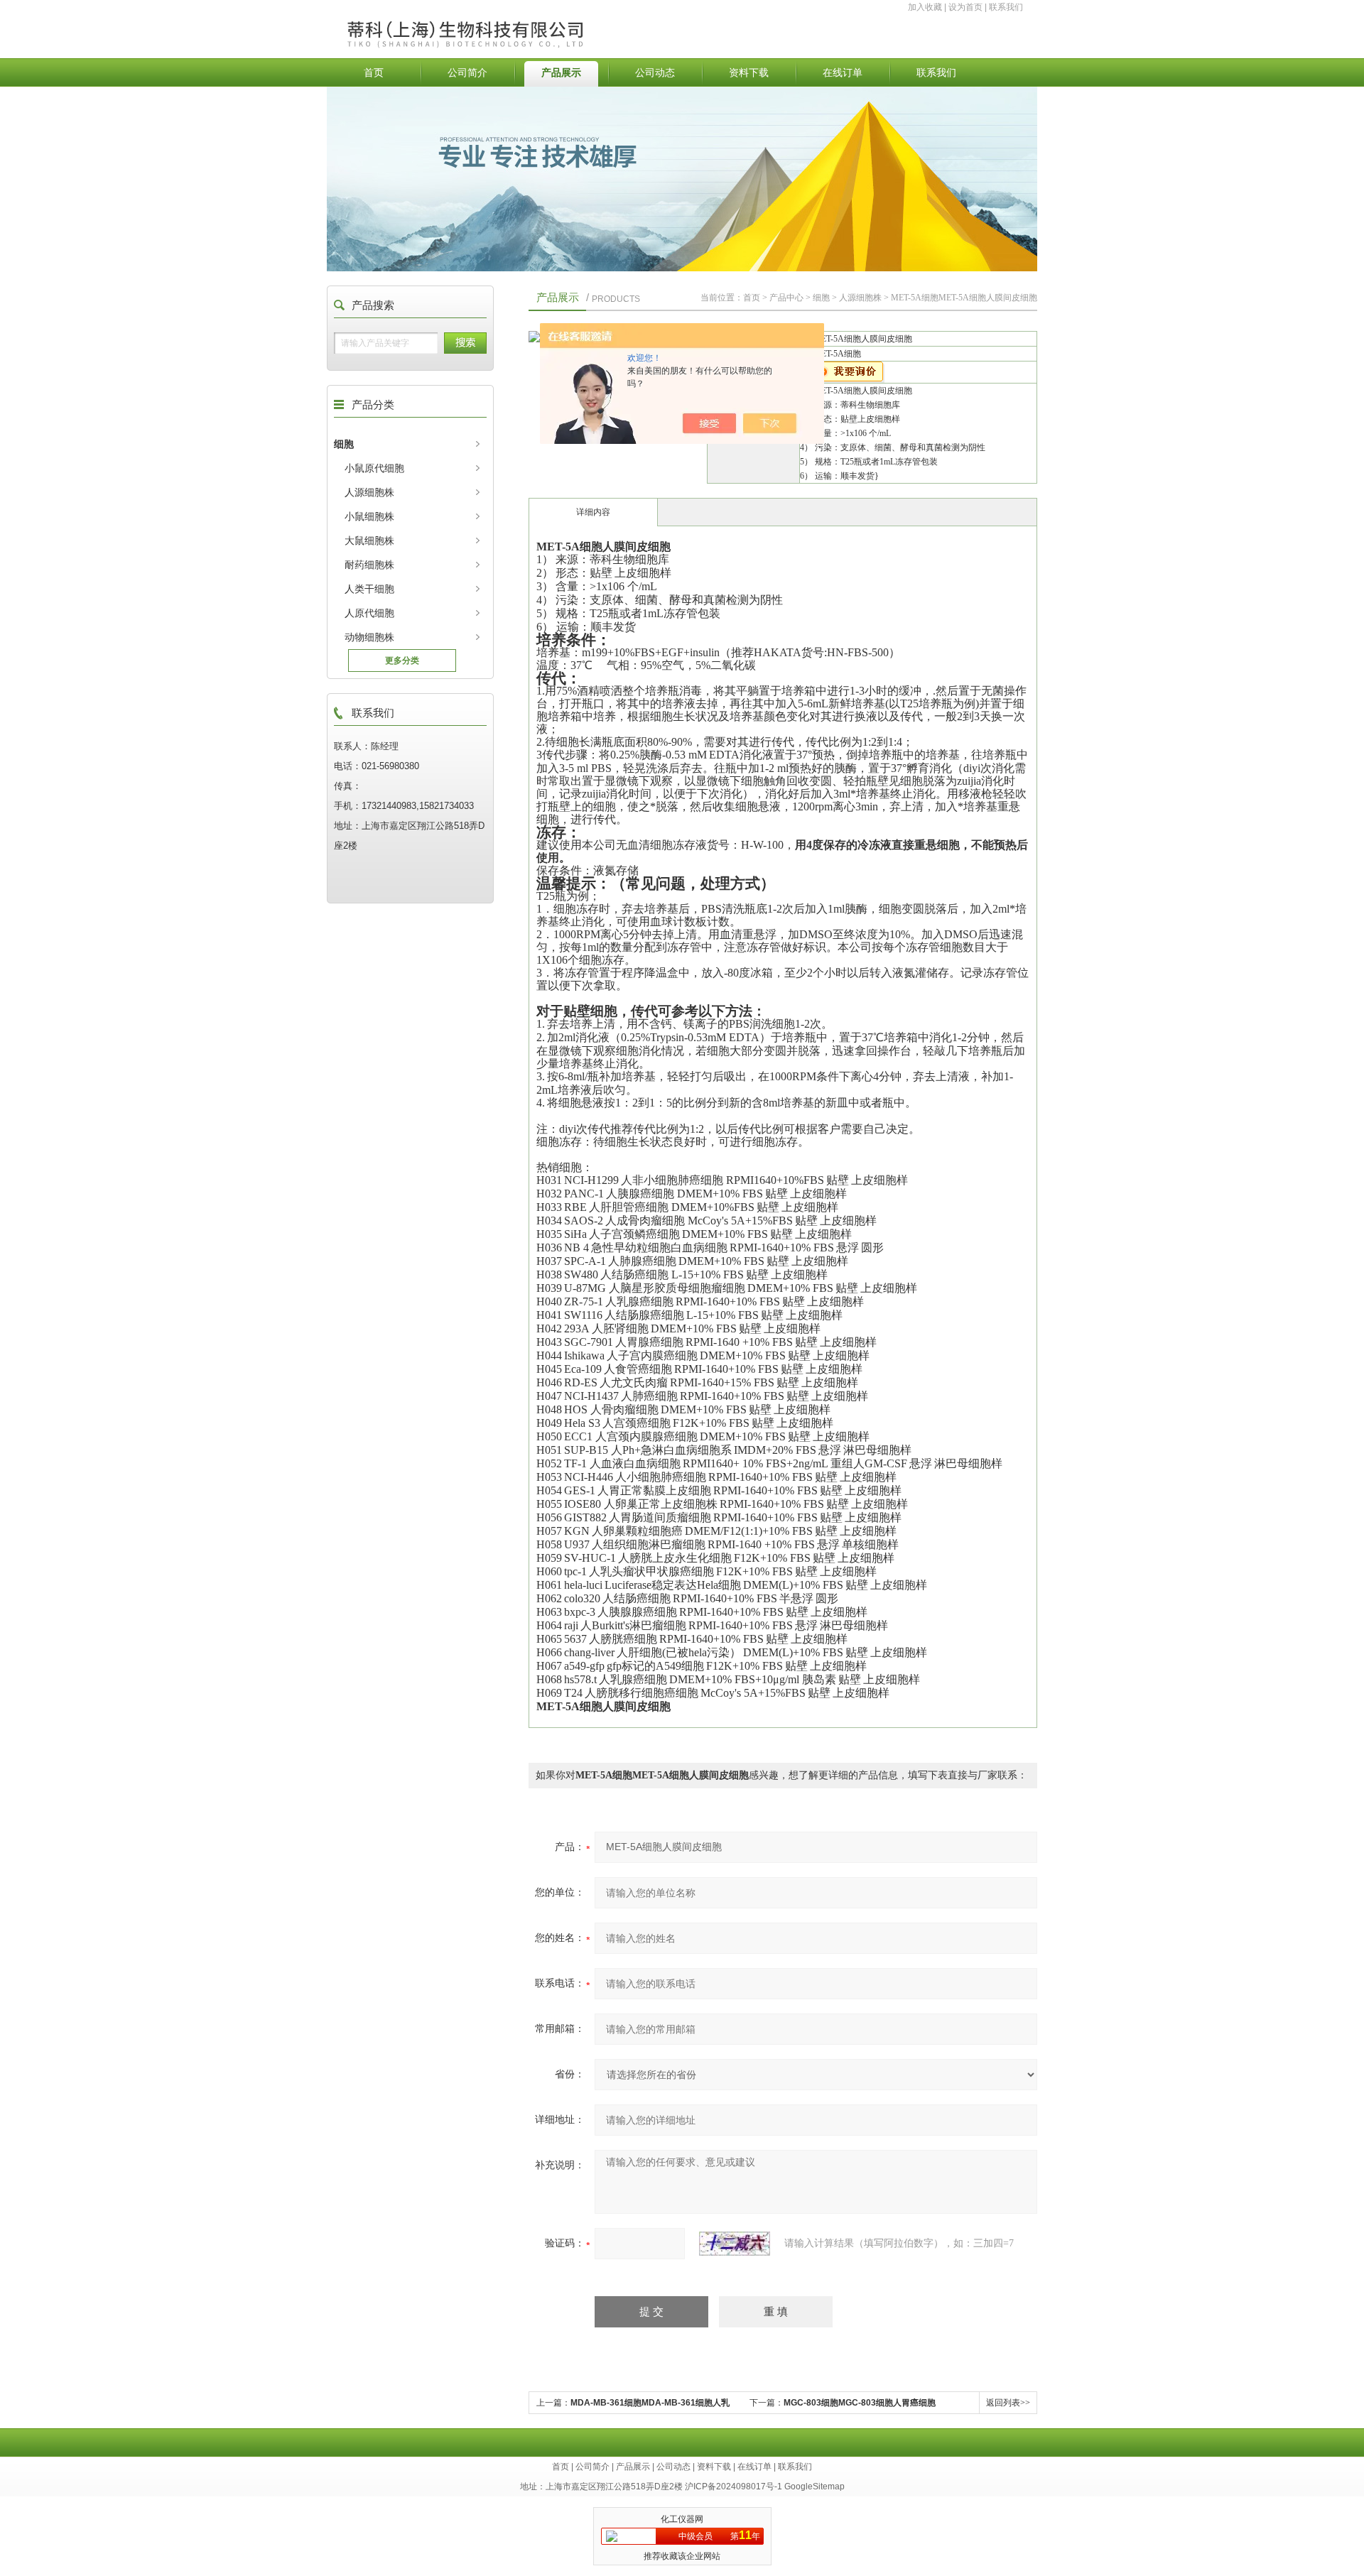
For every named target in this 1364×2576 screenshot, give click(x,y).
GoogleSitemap (814, 2487)
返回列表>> (1008, 2403)
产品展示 (561, 72)
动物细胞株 (369, 637)
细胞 (344, 444)
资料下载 (749, 72)
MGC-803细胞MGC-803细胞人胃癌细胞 (860, 2403)
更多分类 (402, 661)
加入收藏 (925, 7)
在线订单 (843, 72)
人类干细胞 (369, 589)
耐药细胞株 (369, 565)
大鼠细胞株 (369, 540)
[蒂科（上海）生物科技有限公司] (499, 19)
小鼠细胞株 (369, 516)
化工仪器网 (682, 2519)
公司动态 (655, 72)
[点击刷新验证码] (735, 2244)
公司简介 (467, 72)
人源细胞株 (369, 492)
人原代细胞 (369, 613)
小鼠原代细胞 (374, 468)
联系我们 (1006, 7)
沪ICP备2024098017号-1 (734, 2487)
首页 (374, 72)
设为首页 (965, 7)
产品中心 (786, 298)
